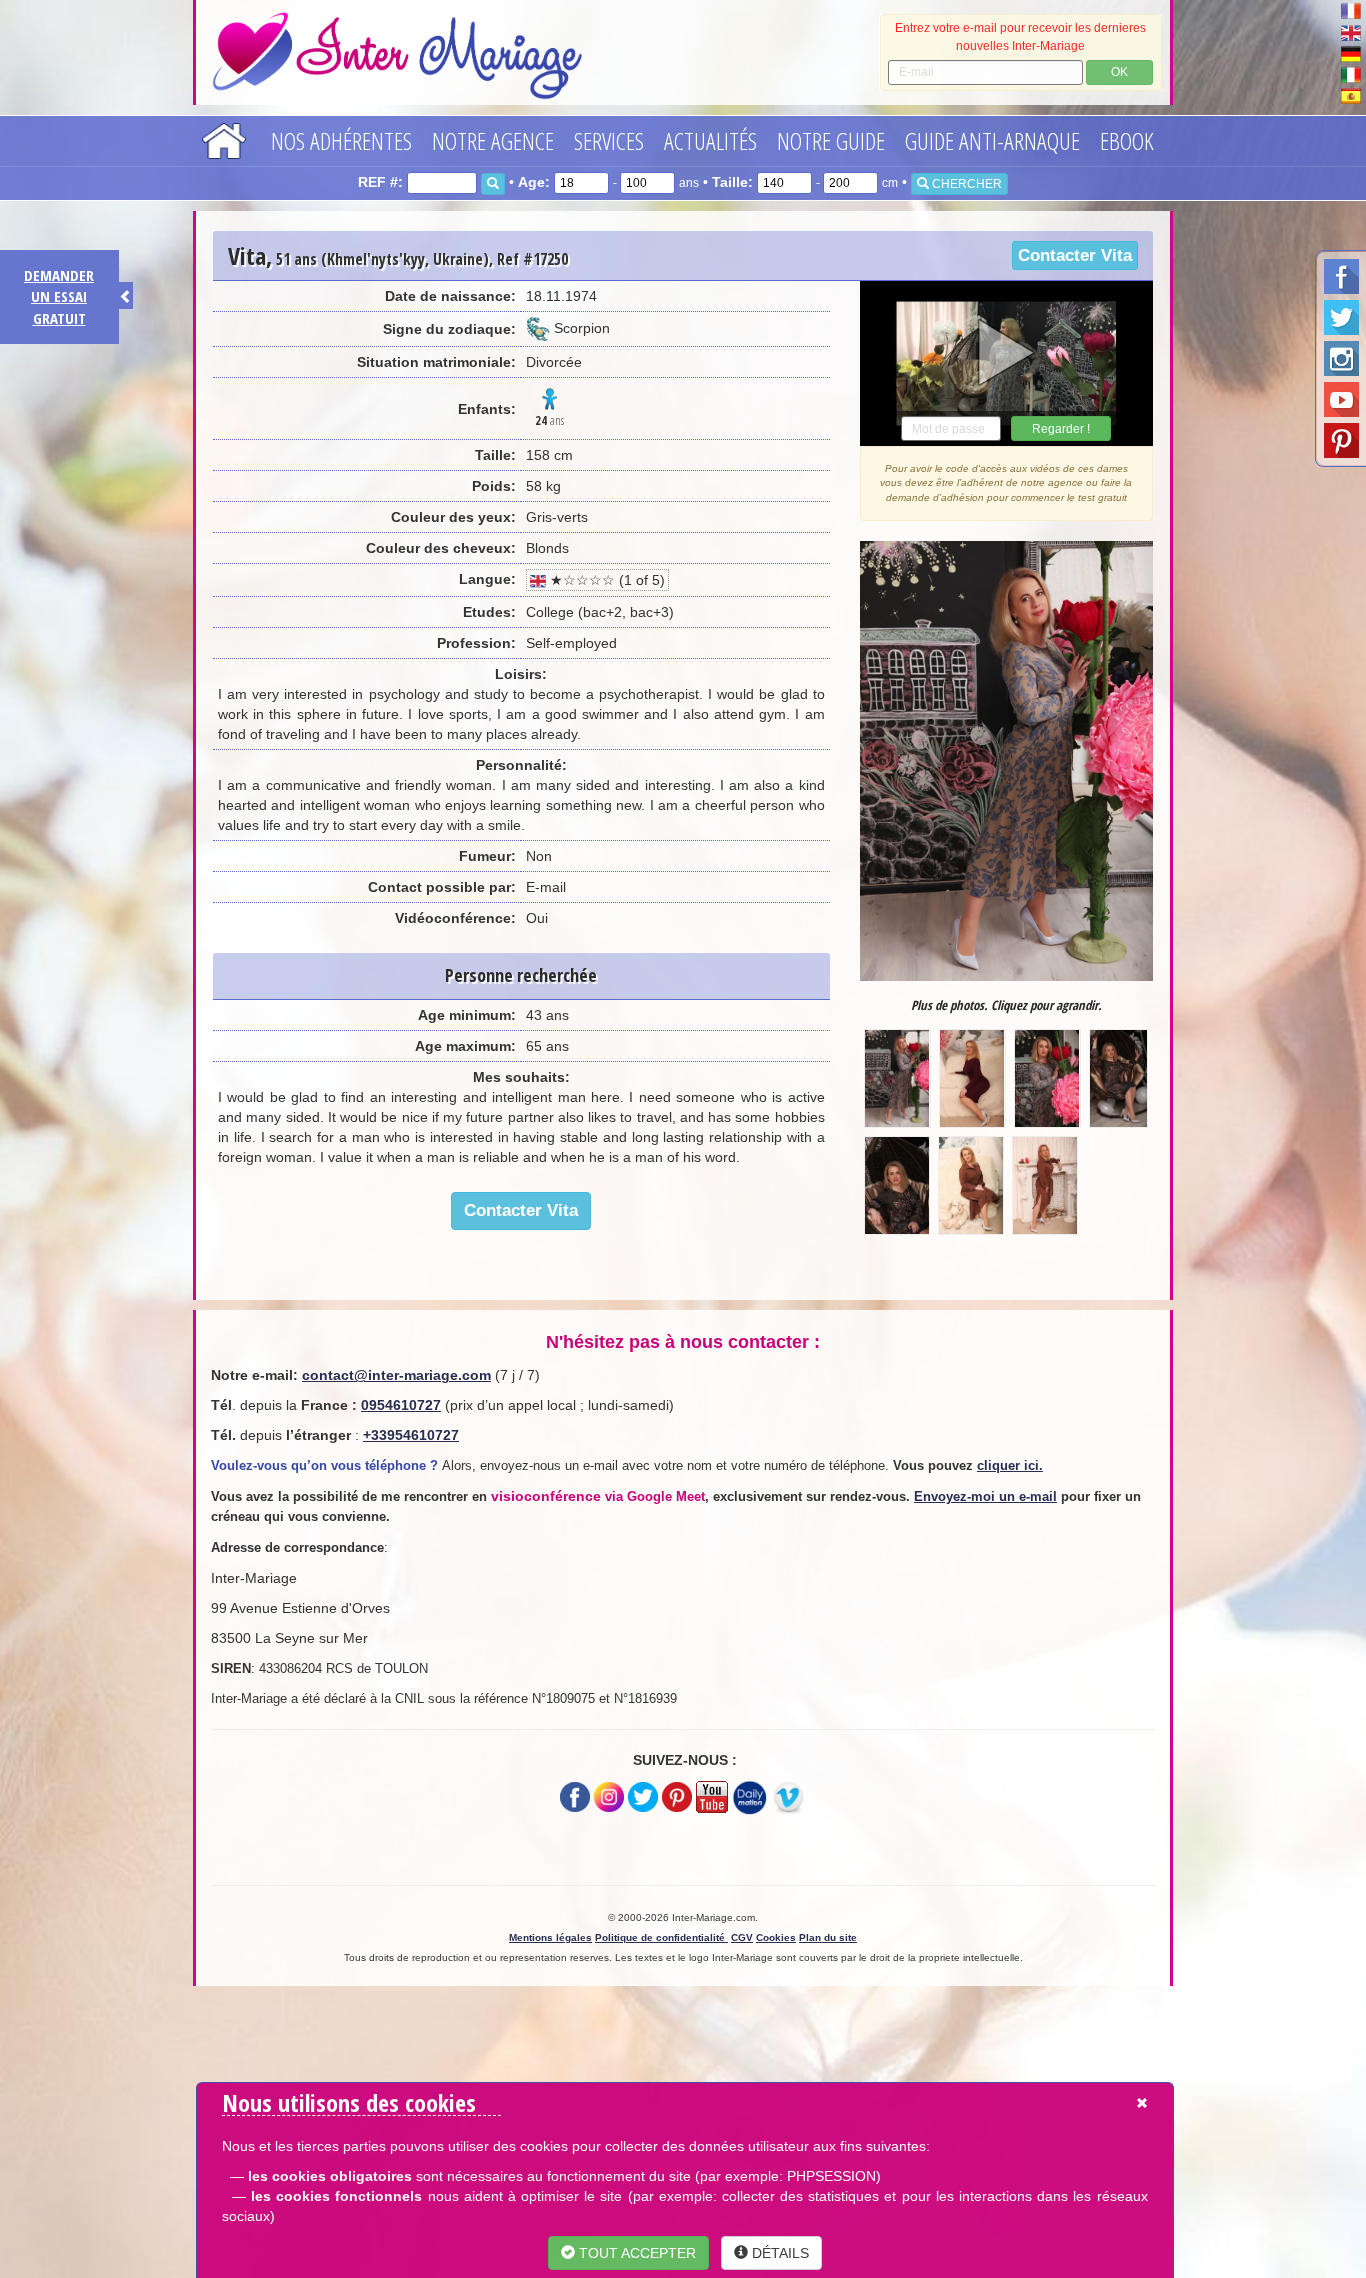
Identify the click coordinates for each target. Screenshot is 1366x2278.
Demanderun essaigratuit (59, 296)
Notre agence (493, 140)
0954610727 (401, 1405)
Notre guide (831, 140)
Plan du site (828, 1937)
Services (609, 140)
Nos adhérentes (341, 140)
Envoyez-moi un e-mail (985, 1496)
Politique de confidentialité (661, 1937)
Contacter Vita (1075, 255)
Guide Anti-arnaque (992, 140)
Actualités (710, 140)
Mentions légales (550, 1937)
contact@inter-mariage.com (396, 1375)
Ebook (1127, 140)
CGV (742, 1937)
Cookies (776, 1937)
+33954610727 (411, 1435)
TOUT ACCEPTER (635, 2253)
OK (1119, 72)
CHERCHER (965, 184)
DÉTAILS (778, 2253)
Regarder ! (1061, 429)
